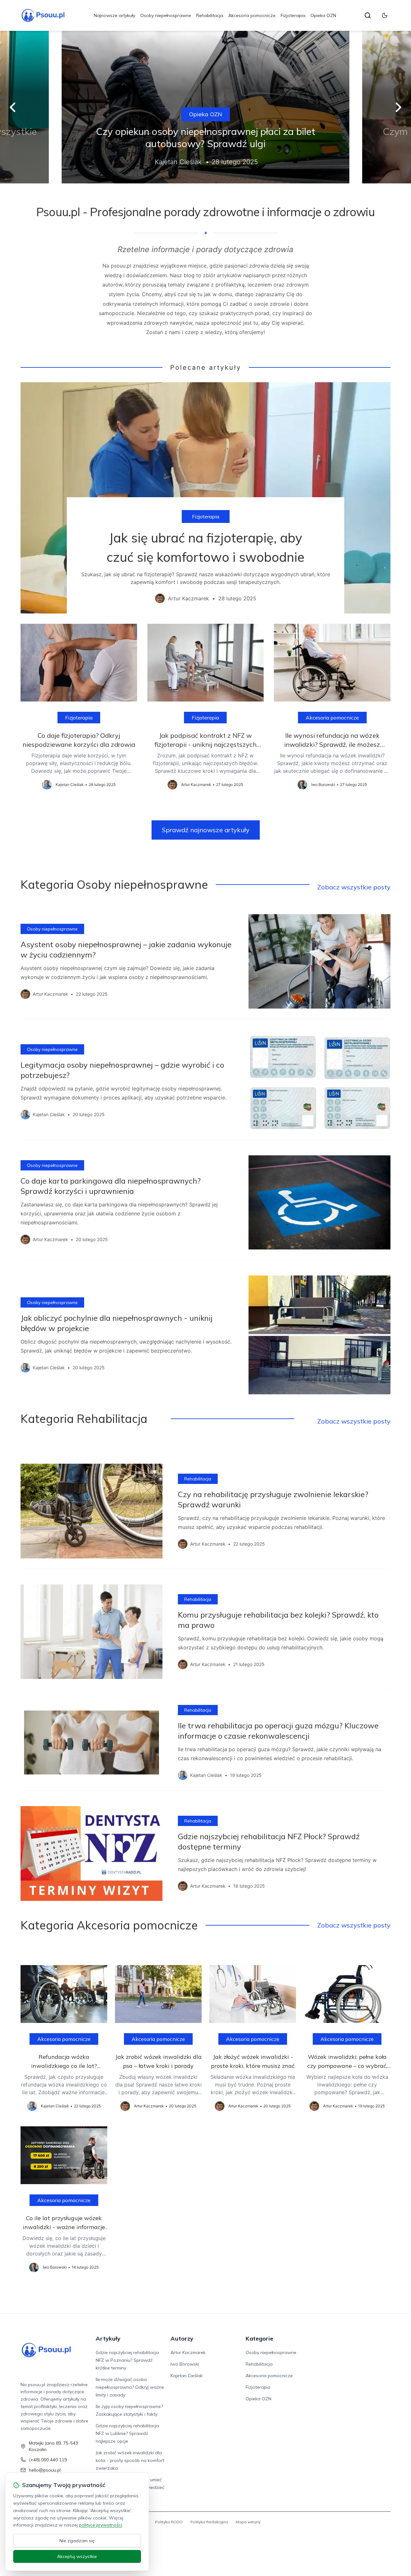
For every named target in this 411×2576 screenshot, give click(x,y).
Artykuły (108, 2338)
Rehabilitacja (210, 15)
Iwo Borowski (185, 2364)
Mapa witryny (248, 2522)
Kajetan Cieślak (187, 2376)
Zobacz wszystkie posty (354, 887)
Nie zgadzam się (77, 2541)
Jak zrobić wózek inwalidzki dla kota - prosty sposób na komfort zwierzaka (130, 2460)
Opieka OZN (323, 15)
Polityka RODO (169, 2522)
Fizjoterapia (293, 15)
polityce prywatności (101, 2525)
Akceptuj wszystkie (77, 2556)
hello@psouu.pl (45, 2470)
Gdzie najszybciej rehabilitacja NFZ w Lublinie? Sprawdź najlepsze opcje (127, 2433)
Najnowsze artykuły (114, 15)
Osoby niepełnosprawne (166, 15)
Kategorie (259, 2338)
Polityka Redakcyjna (209, 2522)
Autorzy (182, 2338)
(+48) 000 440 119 (48, 2460)
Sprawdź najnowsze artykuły (206, 830)
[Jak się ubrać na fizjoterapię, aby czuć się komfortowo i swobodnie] (205, 498)
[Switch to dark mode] (385, 15)
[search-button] (368, 15)
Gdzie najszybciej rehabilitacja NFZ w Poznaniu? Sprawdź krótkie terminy (127, 2360)
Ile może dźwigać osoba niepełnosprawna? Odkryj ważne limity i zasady (130, 2387)
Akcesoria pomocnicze (252, 15)
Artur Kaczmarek (188, 2352)
